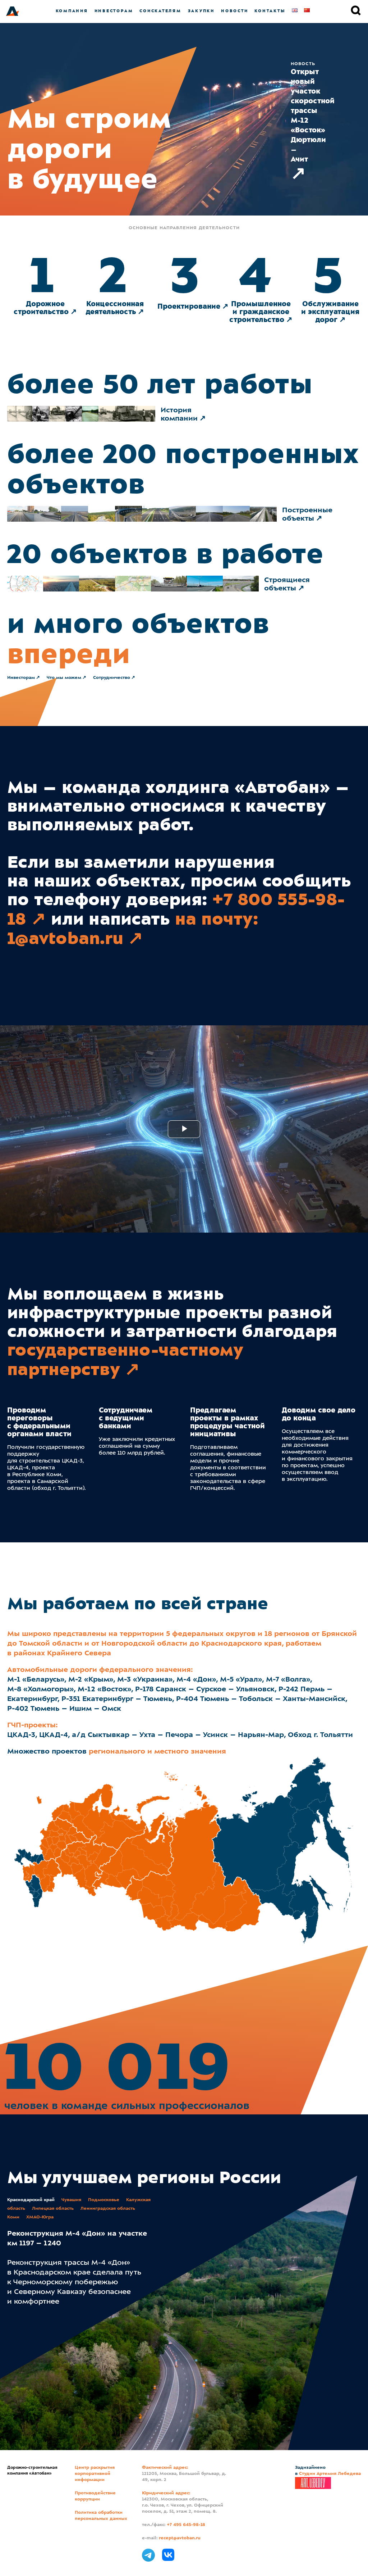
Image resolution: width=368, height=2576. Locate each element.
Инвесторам (114, 11)
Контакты (270, 11)
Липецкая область (53, 2209)
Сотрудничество (112, 678)
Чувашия (71, 2200)
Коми (13, 2217)
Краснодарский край (31, 2200)
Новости (234, 11)
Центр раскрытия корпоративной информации (95, 2474)
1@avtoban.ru (65, 938)
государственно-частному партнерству (125, 1360)
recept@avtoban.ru (180, 2538)
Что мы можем (64, 678)
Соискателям (160, 11)
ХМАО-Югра (40, 2217)
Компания (72, 11)
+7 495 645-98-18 (186, 2525)
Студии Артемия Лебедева (330, 2474)
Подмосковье (104, 2200)
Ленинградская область (108, 2209)
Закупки (201, 11)
